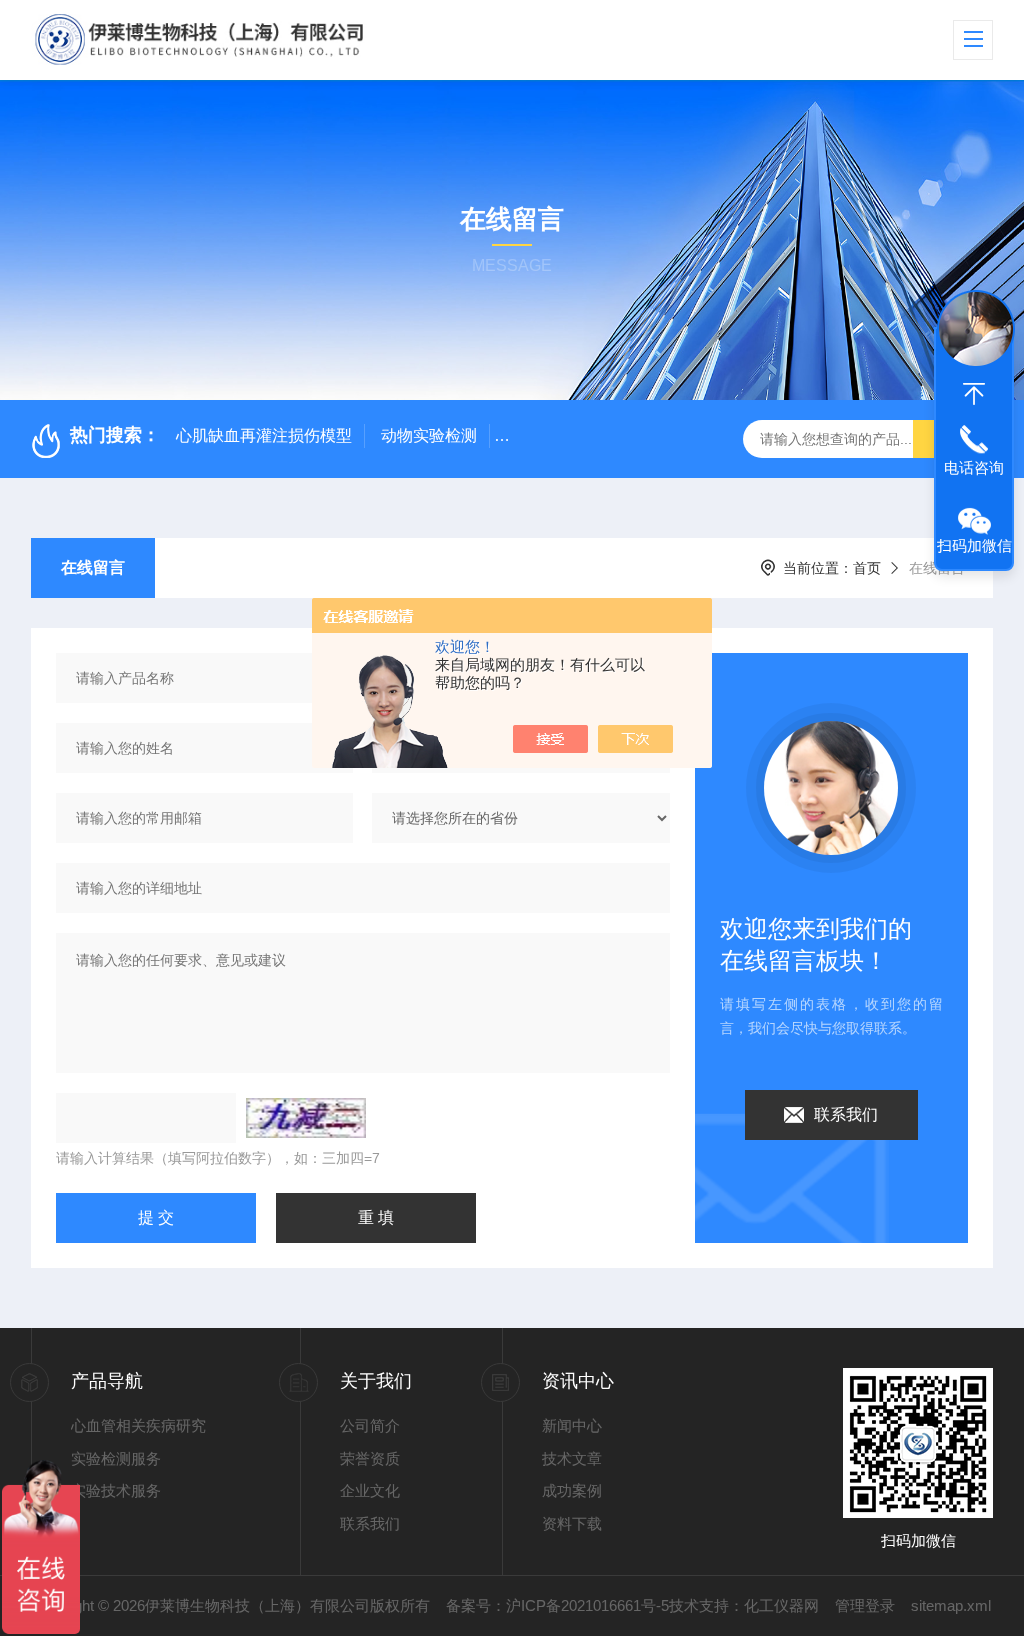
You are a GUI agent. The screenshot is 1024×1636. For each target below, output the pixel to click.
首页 (867, 568)
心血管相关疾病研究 (138, 1425)
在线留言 (93, 567)
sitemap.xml (951, 1605)
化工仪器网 (781, 1605)
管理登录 (865, 1605)
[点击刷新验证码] (306, 1118)
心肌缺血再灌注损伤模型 (264, 435)
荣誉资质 (370, 1458)
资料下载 (572, 1523)
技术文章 (572, 1458)
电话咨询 (974, 467)
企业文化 (370, 1490)
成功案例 (572, 1490)
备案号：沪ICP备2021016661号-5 (557, 1605)
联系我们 (846, 1114)
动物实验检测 (429, 435)
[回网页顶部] (974, 394)
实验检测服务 (116, 1458)
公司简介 (370, 1425)
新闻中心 (572, 1425)
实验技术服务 (116, 1490)
